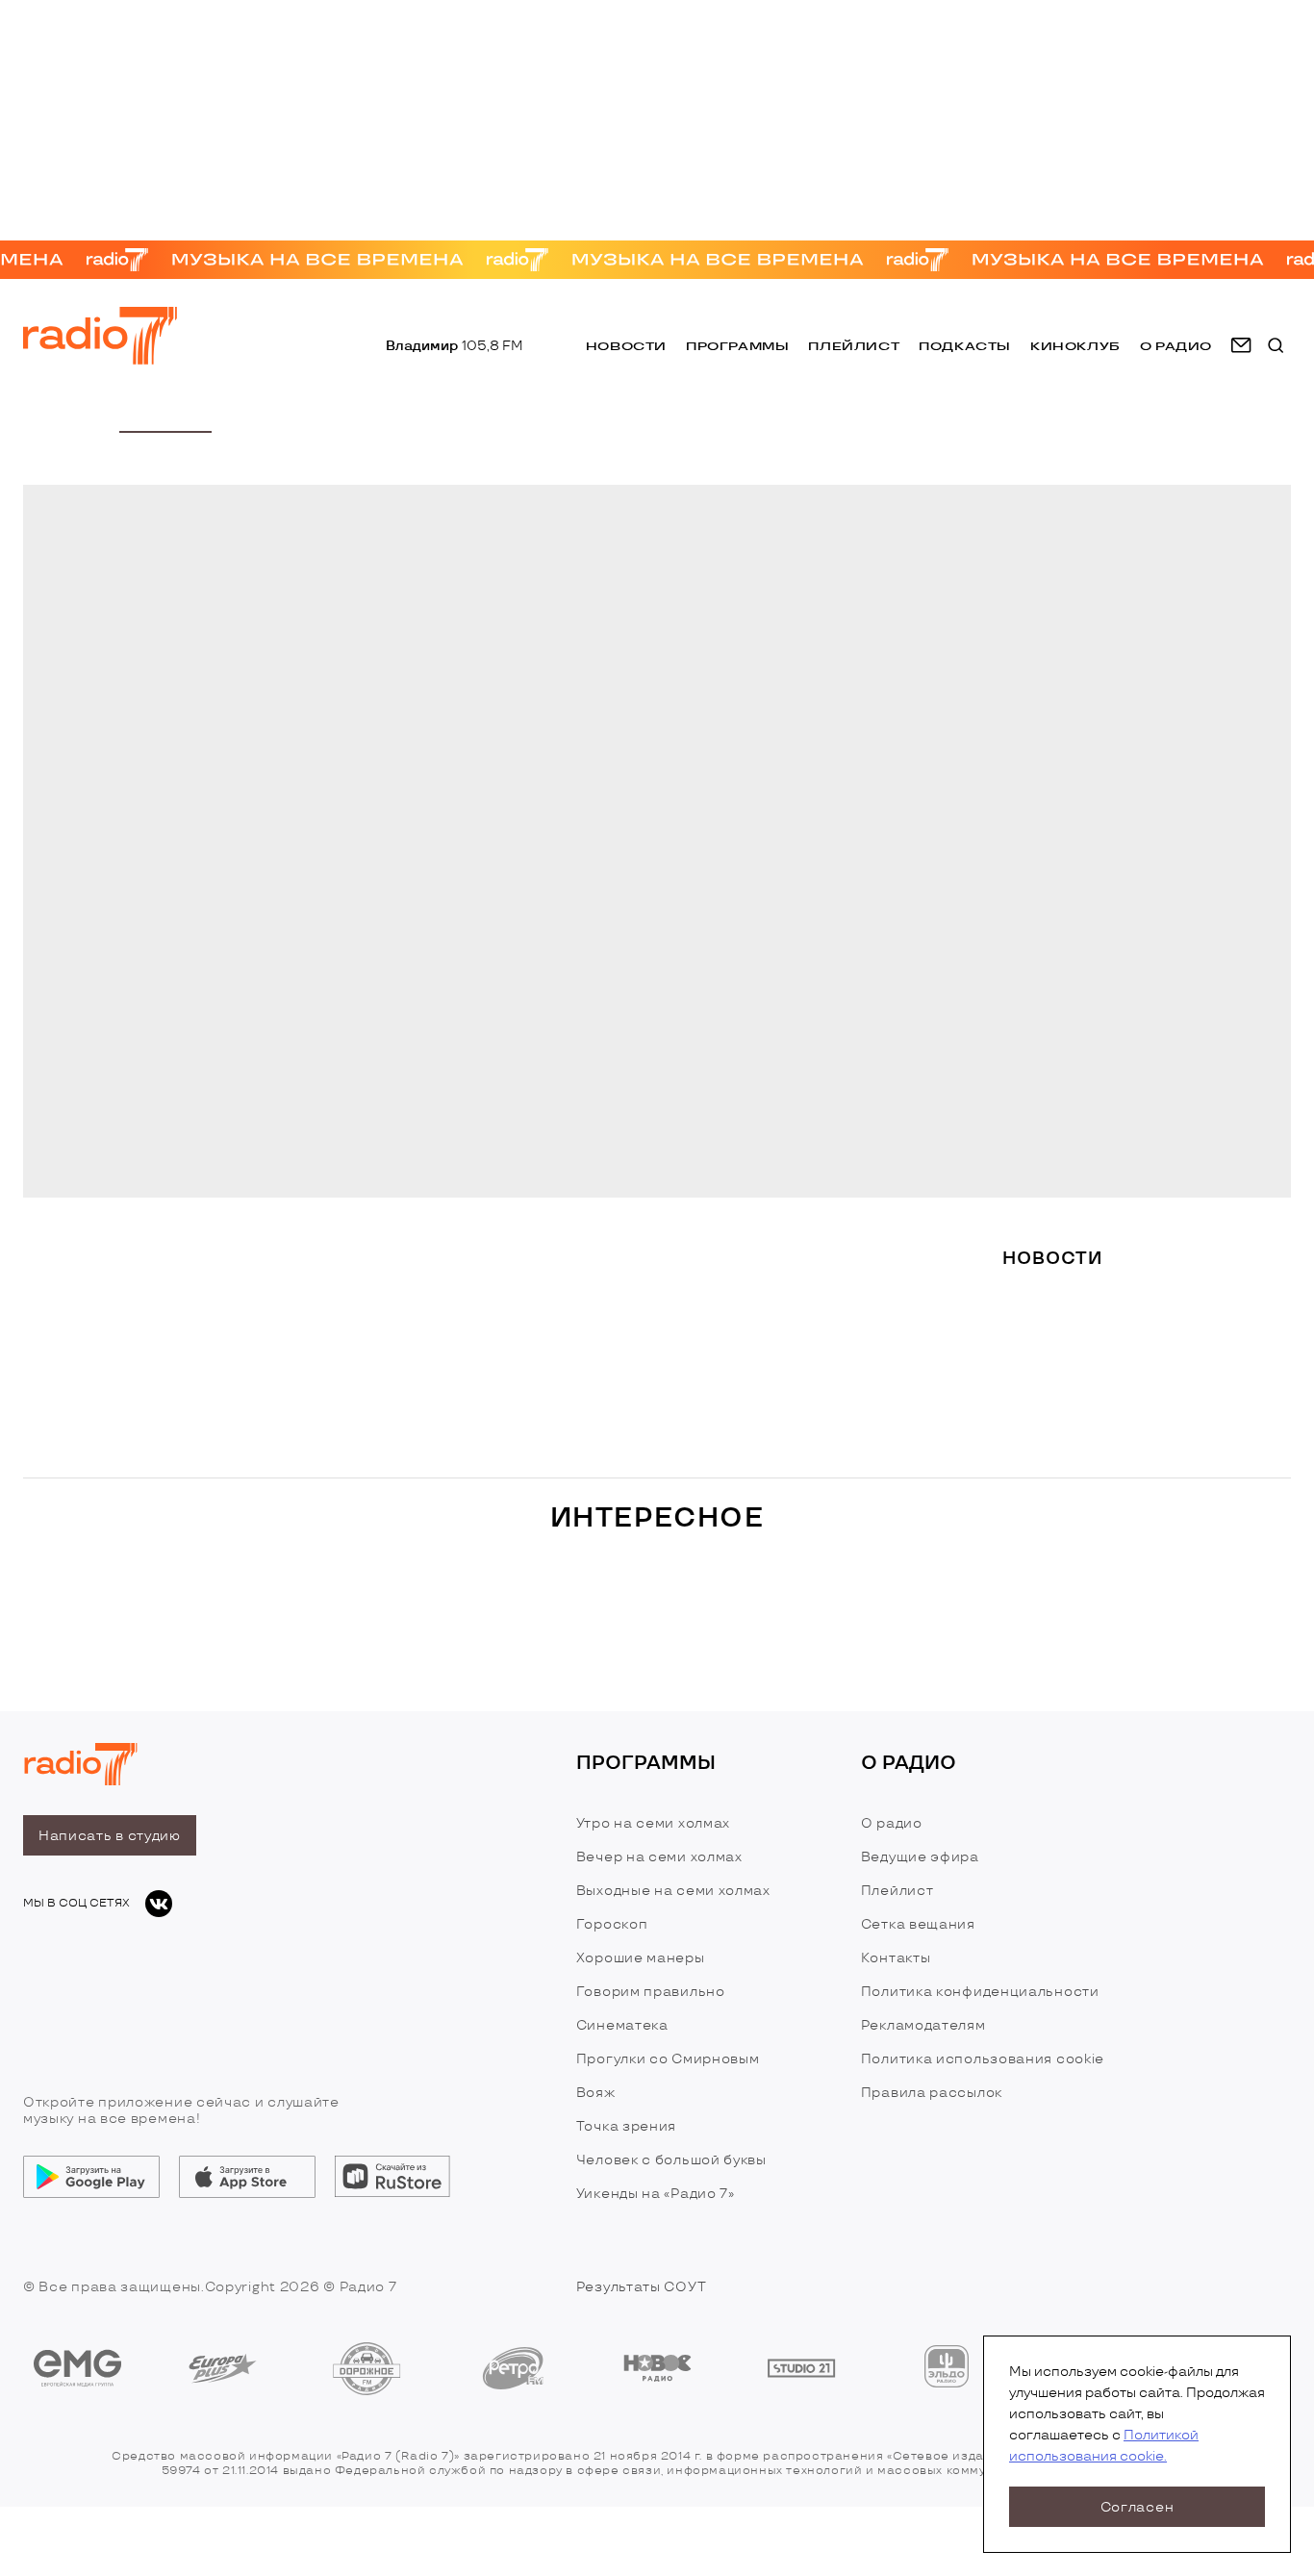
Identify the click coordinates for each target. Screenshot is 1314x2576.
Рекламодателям (923, 2025)
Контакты (896, 1958)
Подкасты (965, 346)
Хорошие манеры (641, 1958)
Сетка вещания (918, 1924)
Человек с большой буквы (671, 2160)
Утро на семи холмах (653, 1823)
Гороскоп (612, 1924)
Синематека (622, 2025)
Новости (626, 346)
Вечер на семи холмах (659, 1857)
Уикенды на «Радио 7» (656, 2194)
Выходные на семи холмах (673, 1891)
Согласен (1137, 2507)
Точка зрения (626, 2126)
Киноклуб (1075, 346)
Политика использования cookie (983, 2059)
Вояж (596, 2093)
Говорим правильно (651, 1992)
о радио (1176, 346)
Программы (737, 346)
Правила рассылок (932, 2093)
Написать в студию (110, 1836)
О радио (892, 1823)
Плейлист (854, 346)
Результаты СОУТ (642, 2287)
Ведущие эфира (920, 1857)
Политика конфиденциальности (980, 1992)
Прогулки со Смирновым (668, 2059)
